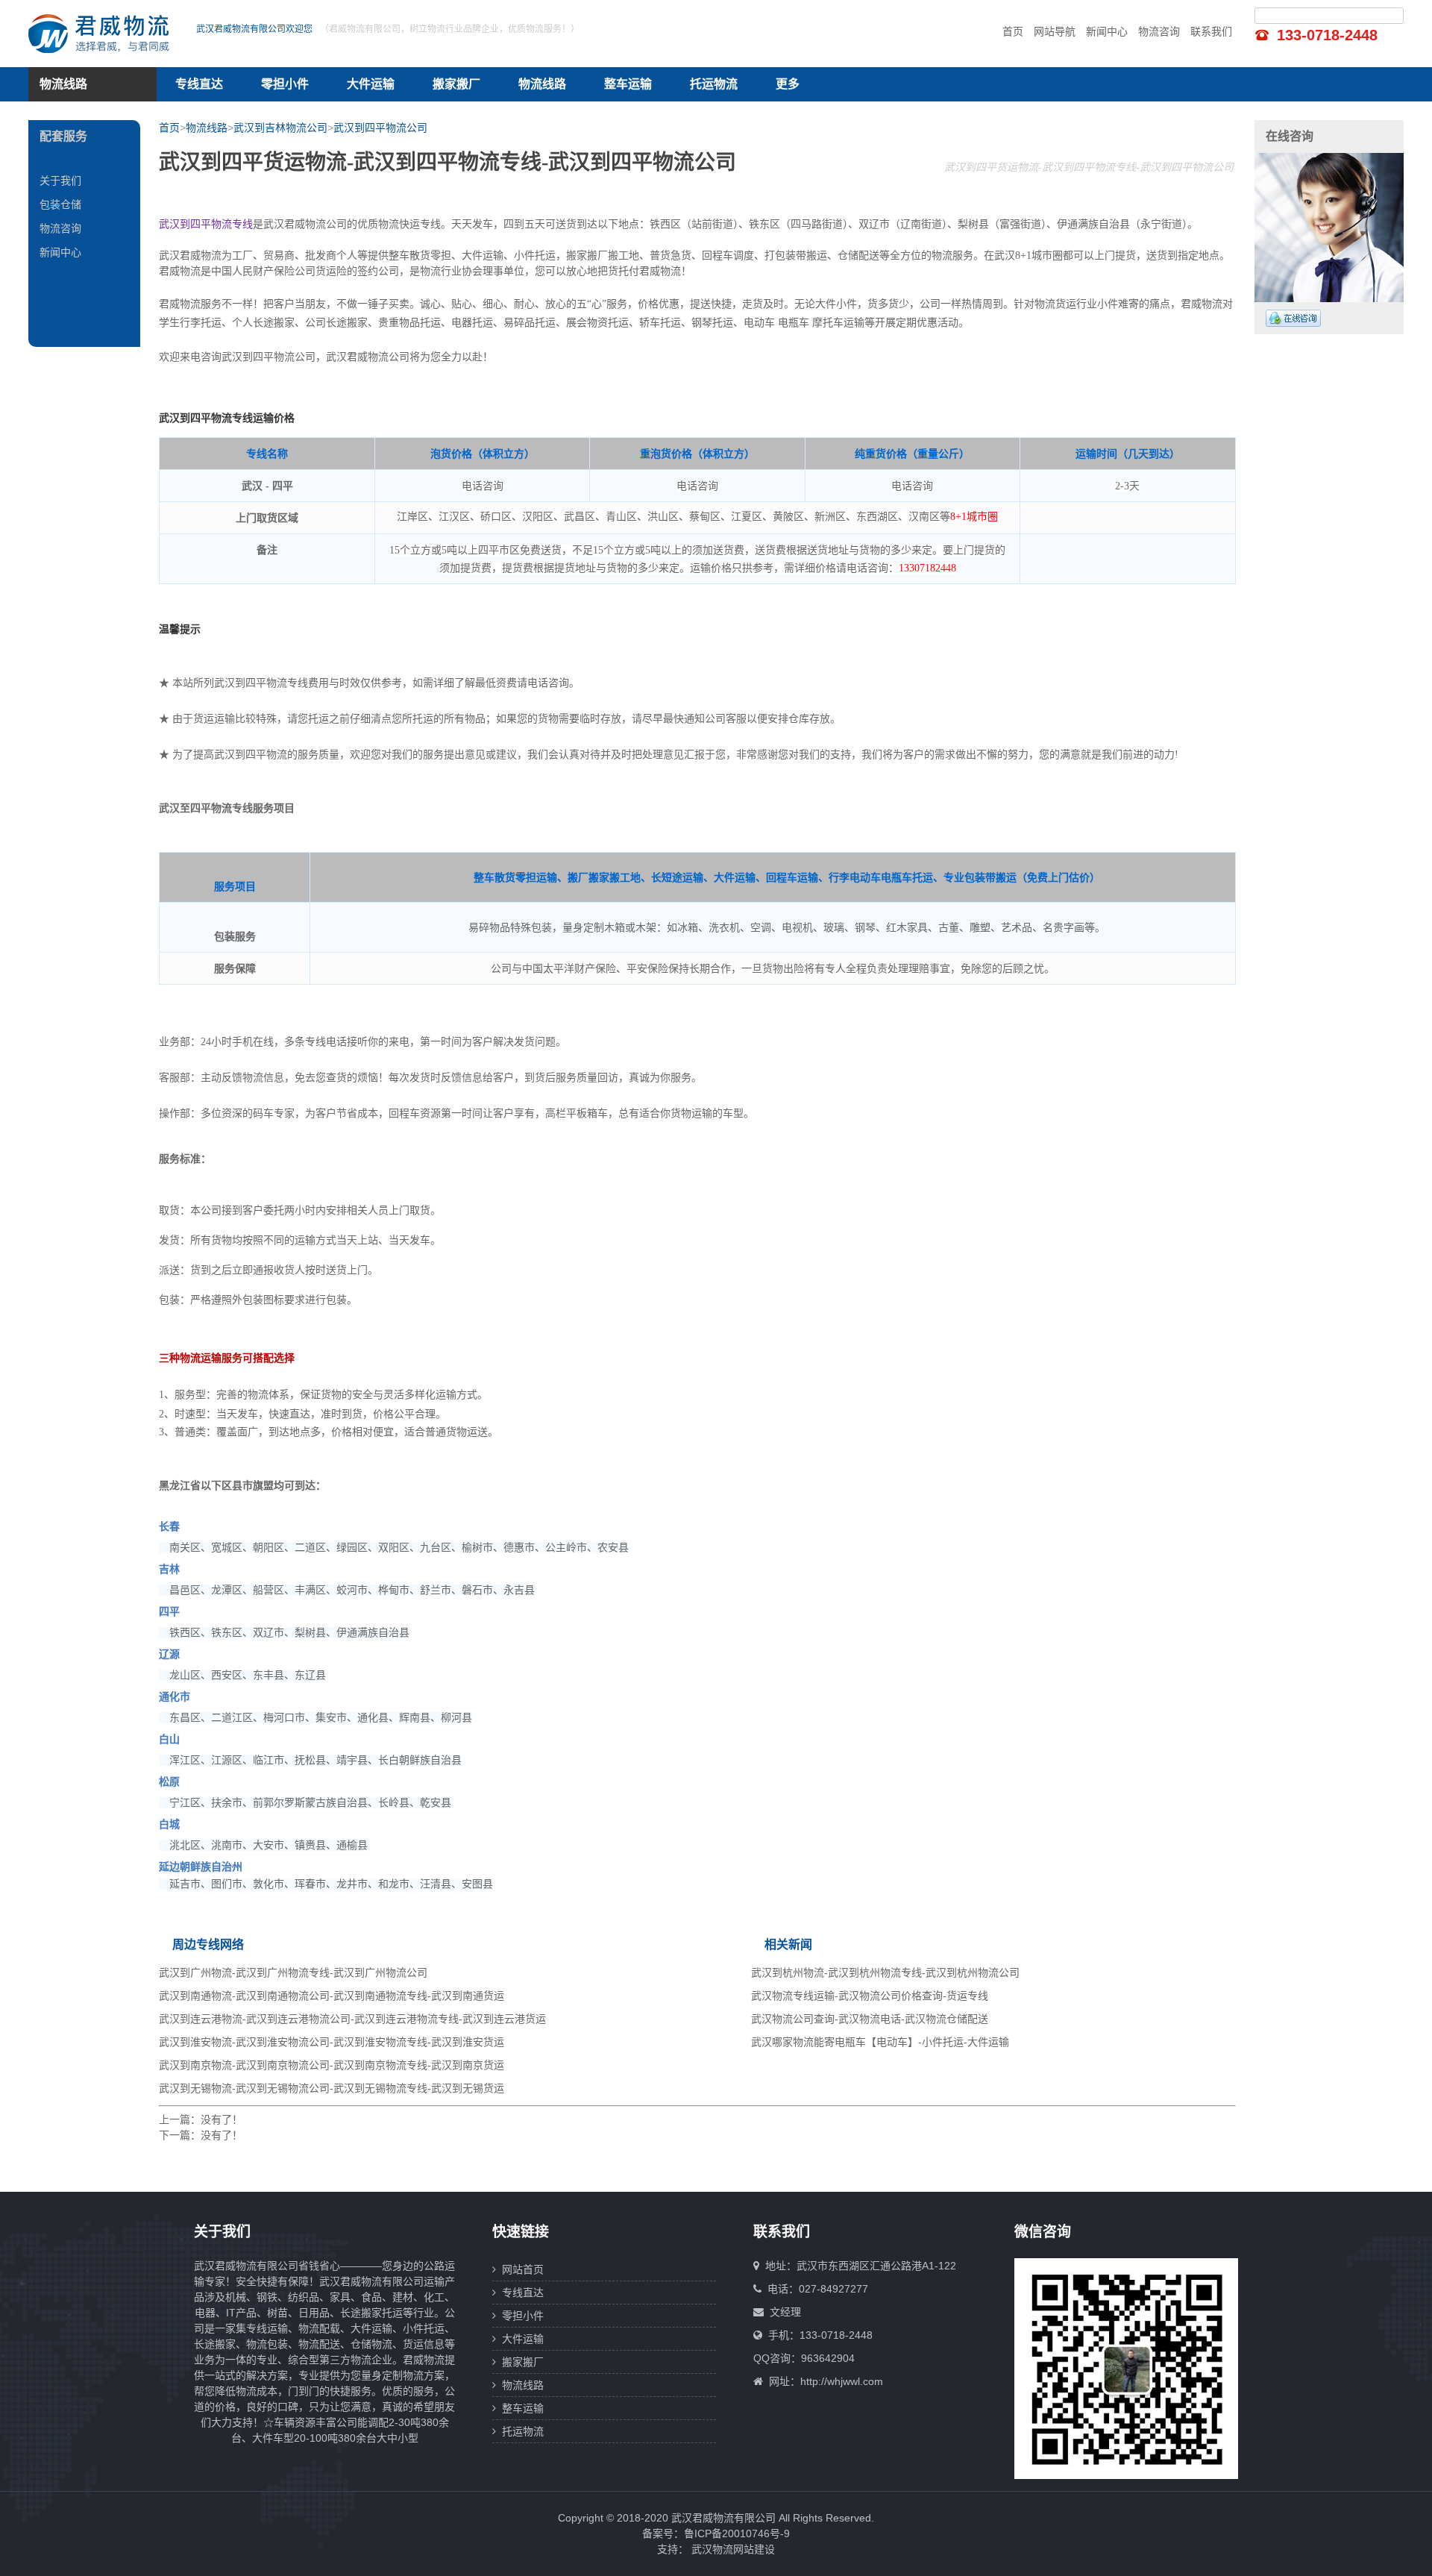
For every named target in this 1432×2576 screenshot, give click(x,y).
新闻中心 (1107, 31)
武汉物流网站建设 (733, 2549)
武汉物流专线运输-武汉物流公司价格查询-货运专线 (870, 1996)
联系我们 (1211, 31)
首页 (1013, 31)
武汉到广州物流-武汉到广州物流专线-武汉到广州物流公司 (293, 1972)
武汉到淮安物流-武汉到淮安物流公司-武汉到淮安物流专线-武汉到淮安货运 (332, 2042)
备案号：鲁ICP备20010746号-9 (716, 2533)
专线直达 (199, 84)
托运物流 (714, 84)
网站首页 (520, 2269)
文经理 (785, 2312)
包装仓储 (60, 204)
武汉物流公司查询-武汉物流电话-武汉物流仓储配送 (870, 2019)
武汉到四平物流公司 (380, 128)
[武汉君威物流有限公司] (103, 34)
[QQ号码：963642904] (1293, 318)
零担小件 (285, 84)
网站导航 (1055, 31)
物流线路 (542, 84)
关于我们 (60, 181)
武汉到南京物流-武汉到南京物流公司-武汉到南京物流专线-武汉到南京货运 (332, 2065)
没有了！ (222, 2119)
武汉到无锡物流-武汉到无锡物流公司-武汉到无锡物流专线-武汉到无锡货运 (332, 2088)
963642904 (828, 2358)
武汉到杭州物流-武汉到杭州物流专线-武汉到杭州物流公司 (885, 1972)
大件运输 (371, 84)
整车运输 (628, 84)
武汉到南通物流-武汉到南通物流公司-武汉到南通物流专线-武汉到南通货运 (332, 1996)
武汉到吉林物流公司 (280, 128)
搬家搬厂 (456, 84)
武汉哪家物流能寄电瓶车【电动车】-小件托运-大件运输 (880, 2042)
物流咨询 (1159, 31)
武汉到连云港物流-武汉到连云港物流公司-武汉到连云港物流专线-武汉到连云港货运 (352, 2019)
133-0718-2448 (1327, 35)
